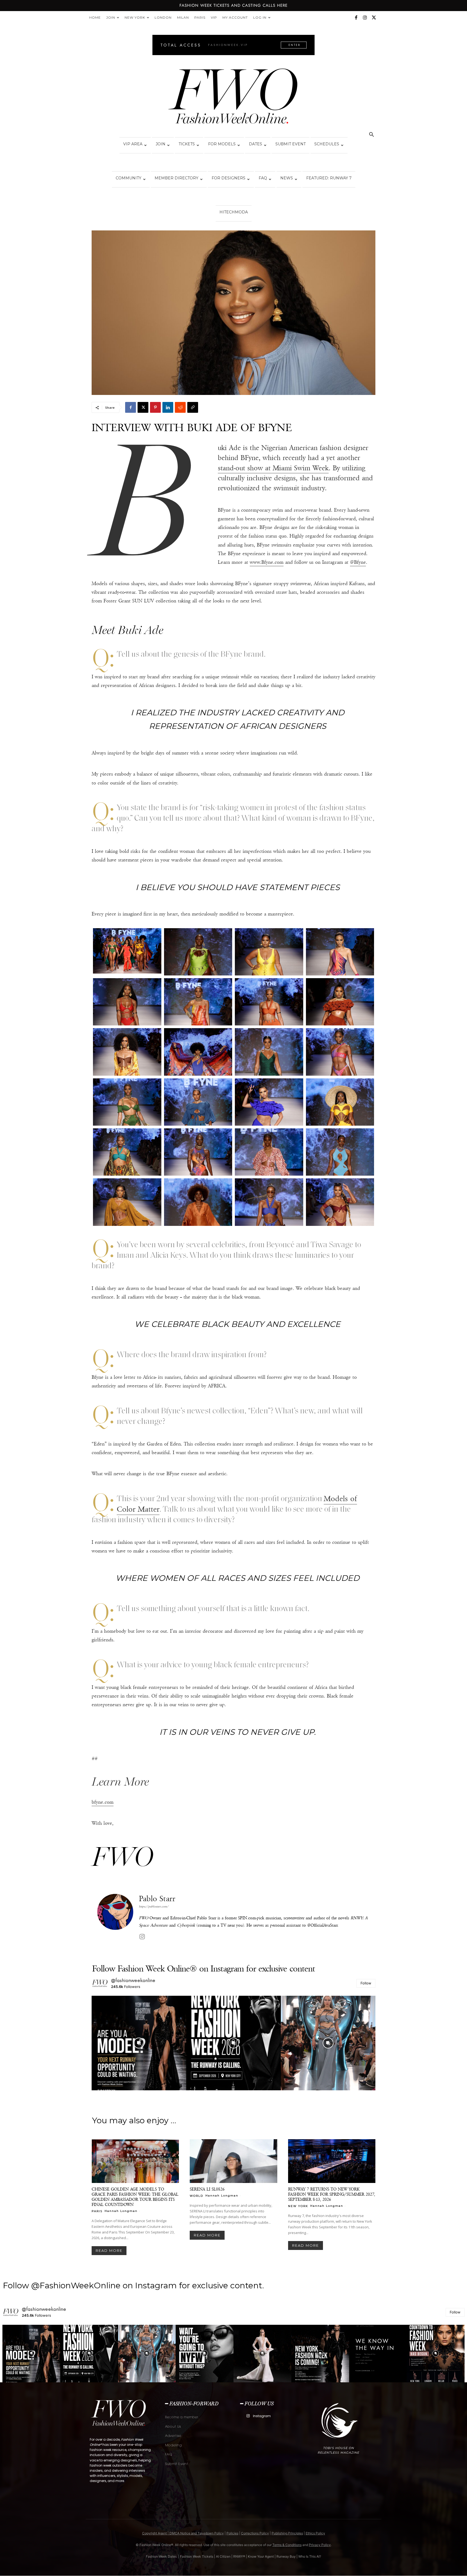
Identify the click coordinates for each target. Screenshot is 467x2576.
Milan (183, 17)
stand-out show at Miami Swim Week (273, 468)
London (163, 17)
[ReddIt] (180, 407)
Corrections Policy (255, 2533)
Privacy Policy (320, 2545)
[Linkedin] (168, 407)
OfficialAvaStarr (324, 1925)
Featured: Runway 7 (329, 178)
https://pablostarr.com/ (154, 1906)
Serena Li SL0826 (207, 2189)
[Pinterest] (155, 407)
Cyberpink (186, 1925)
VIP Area (133, 144)
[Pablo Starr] (115, 1918)
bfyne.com (103, 1802)
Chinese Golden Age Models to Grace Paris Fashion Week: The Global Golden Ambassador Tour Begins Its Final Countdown (135, 2197)
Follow (366, 1983)
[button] (371, 135)
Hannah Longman (121, 2211)
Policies (232, 2533)
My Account (235, 17)
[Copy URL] (193, 407)
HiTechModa (234, 212)
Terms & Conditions (287, 2545)
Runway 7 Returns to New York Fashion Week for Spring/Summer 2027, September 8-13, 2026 (332, 2194)
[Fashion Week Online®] (234, 98)
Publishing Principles (287, 2533)
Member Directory (176, 178)
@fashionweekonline (133, 1980)
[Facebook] (356, 18)
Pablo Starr (157, 1899)
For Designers (229, 178)
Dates (256, 144)
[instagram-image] (139, 2043)
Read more (109, 2250)
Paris (200, 17)
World (196, 2196)
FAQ (263, 178)
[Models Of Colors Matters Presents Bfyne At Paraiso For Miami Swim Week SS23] (127, 951)
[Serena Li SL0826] (233, 2161)
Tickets (187, 144)
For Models (222, 144)
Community (129, 178)
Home (95, 17)
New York (135, 17)
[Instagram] (365, 18)
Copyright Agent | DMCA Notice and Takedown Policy (183, 2533)
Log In (260, 17)
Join (111, 17)
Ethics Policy (315, 2533)
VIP (214, 17)
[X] (374, 18)
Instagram (262, 2416)
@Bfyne (358, 562)
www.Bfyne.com (267, 562)
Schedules (327, 144)
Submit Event (291, 144)
